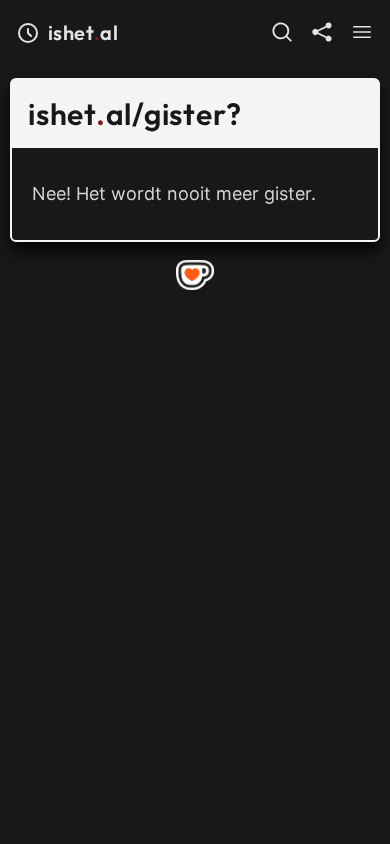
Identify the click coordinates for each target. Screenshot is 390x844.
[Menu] (362, 32)
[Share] (322, 32)
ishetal (83, 32)
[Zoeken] (282, 32)
